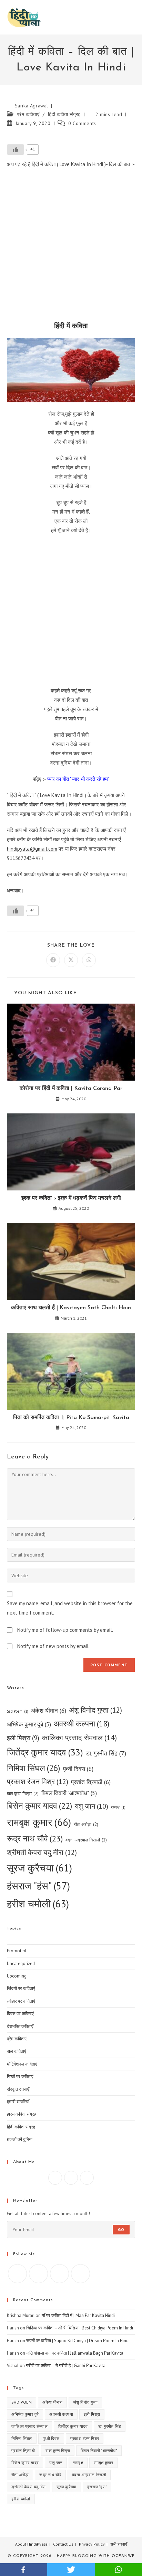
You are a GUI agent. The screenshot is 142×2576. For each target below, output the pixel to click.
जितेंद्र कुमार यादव (45, 1752)
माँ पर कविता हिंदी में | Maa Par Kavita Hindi (78, 2315)
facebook (24, 2570)
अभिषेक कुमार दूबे (29, 1724)
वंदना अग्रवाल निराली (86, 1840)
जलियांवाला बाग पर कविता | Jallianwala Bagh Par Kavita (75, 2353)
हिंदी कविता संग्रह (64, 114)
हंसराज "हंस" (38, 1886)
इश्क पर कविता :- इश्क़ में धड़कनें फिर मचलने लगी (71, 1198)
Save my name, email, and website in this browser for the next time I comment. (70, 1608)
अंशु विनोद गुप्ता (95, 1710)
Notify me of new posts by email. (53, 1646)
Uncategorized (21, 1964)
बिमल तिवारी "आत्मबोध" (69, 1793)
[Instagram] (71, 2178)
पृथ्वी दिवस (78, 1769)
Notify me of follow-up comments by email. (65, 1630)
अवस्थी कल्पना (82, 1723)
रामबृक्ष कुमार (39, 1822)
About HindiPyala (31, 2544)
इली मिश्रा (23, 1738)
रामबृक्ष (118, 1807)
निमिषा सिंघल (34, 1768)
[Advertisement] (71, 247)
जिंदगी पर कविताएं (21, 1988)
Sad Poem (18, 1711)
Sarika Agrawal (32, 106)
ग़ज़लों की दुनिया (20, 2139)
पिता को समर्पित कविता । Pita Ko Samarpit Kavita (71, 1418)
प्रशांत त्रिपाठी (91, 1782)
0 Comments (82, 123)
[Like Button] (16, 150)
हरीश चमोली (38, 1904)
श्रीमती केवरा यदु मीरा (42, 1852)
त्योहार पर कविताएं (21, 2001)
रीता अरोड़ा (86, 1824)
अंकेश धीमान (49, 1710)
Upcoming (17, 1976)
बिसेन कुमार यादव (39, 1806)
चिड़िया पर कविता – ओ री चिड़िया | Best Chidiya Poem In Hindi (80, 2328)
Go (121, 2229)
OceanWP (123, 2556)
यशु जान (92, 1806)
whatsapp (118, 2570)
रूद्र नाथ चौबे (35, 1838)
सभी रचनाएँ (119, 2544)
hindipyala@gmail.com (32, 849)
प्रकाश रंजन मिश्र (38, 1782)
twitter (71, 2570)
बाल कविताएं (17, 2051)
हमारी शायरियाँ (18, 2102)
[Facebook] (55, 2178)
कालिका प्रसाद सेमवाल (79, 1737)
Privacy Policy (92, 2544)
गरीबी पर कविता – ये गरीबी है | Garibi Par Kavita (66, 2366)
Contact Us (63, 2544)
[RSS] (80, 2274)
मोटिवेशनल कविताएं (22, 2064)
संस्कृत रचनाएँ (18, 2089)
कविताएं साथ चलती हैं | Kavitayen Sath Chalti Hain (71, 1308)
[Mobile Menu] (133, 17)
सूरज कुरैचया (39, 1868)
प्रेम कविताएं (28, 114)
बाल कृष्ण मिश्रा (23, 1794)
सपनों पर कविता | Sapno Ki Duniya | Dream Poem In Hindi (78, 2341)
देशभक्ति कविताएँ (20, 2026)
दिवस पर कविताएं (20, 2014)
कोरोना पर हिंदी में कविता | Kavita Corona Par (71, 1089)
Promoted (17, 1951)
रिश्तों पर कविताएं (20, 2076)
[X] (87, 2178)
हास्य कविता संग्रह (22, 2114)
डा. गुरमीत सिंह (106, 1753)
